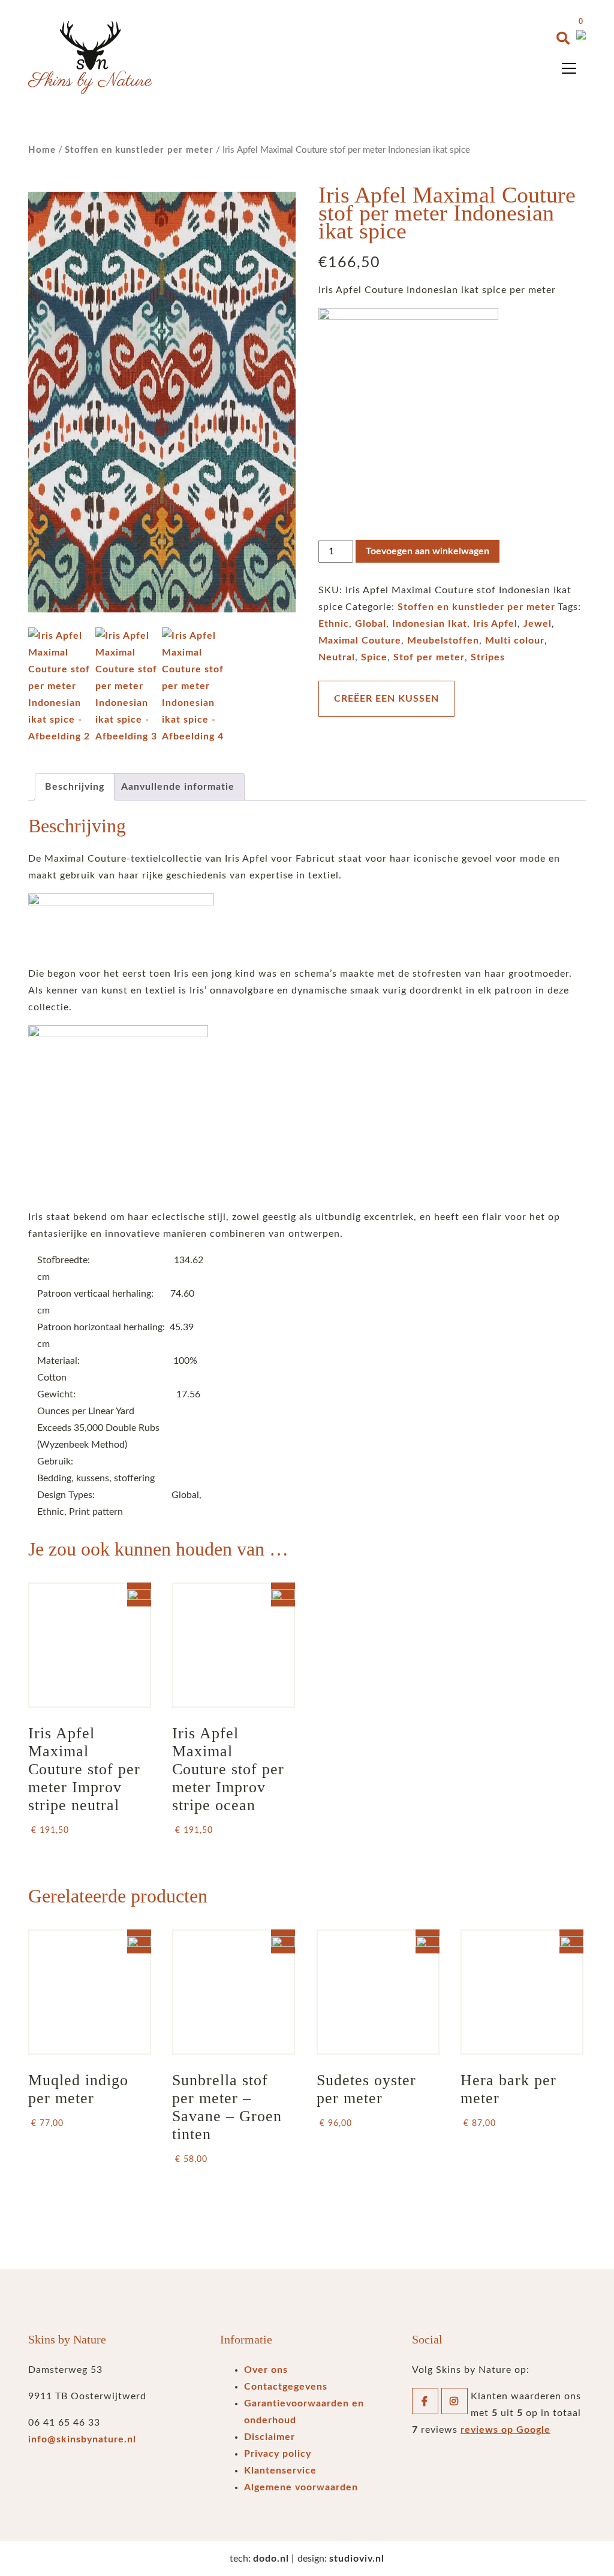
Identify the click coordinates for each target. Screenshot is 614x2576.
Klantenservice (280, 2471)
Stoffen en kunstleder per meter (139, 150)
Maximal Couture (360, 641)
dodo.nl (271, 2559)
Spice (374, 657)
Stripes (488, 657)
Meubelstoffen (443, 641)
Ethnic (334, 624)
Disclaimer (270, 2437)
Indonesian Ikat (430, 624)
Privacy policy (278, 2454)
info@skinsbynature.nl (82, 2439)
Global (371, 624)
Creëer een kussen (386, 699)
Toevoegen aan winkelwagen (428, 551)
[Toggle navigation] (569, 68)
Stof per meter (429, 657)
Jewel (538, 624)
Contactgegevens (286, 2387)
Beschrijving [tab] (75, 787)
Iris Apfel (495, 624)
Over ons (266, 2370)
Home (42, 150)
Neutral (337, 657)
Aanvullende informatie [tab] (178, 787)
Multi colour (515, 641)
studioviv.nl (357, 2559)
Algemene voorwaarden (301, 2487)
